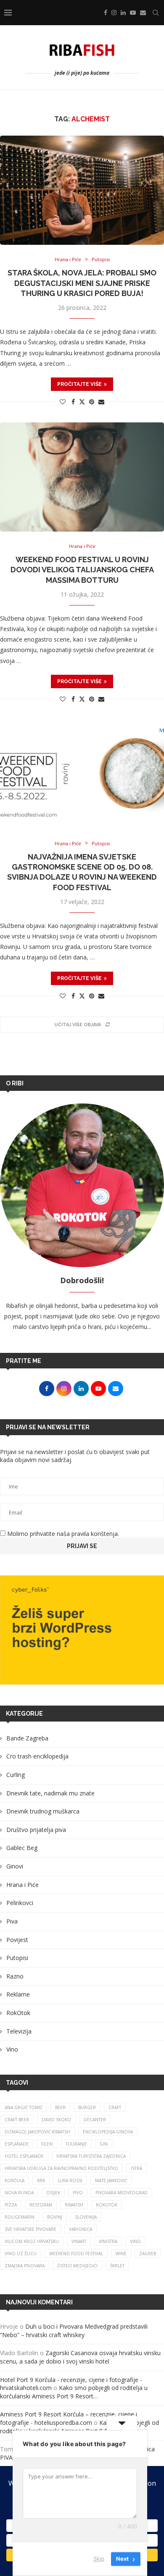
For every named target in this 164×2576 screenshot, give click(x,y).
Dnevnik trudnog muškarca (43, 1811)
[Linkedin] (123, 13)
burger (87, 2107)
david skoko (56, 2120)
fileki (47, 2144)
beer (60, 2107)
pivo (78, 2193)
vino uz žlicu (21, 2254)
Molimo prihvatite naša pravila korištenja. (62, 1534)
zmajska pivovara (25, 2266)
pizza (11, 2205)
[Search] (156, 13)
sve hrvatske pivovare (30, 2229)
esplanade (17, 2144)
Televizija (19, 2031)
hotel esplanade (24, 2156)
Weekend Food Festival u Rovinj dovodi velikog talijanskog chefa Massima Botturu (82, 570)
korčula (15, 2180)
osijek (53, 2193)
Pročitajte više (79, 384)
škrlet (117, 2266)
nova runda (19, 2193)
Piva (12, 1921)
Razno (15, 1976)
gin (104, 2144)
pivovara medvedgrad (122, 2193)
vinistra (108, 2241)
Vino (12, 2049)
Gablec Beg (22, 1848)
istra (136, 2168)
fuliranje (76, 2144)
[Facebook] (106, 13)
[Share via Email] (101, 402)
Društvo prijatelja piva (36, 1830)
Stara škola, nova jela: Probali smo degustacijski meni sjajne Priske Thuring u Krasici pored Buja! (82, 283)
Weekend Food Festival (76, 2254)
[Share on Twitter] (82, 402)
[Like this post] (63, 402)
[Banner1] (82, 1630)
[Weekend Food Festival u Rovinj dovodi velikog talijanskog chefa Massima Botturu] (82, 477)
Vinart (79, 2241)
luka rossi (70, 2180)
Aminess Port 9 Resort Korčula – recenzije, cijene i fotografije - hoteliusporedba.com (69, 2418)
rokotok (107, 2205)
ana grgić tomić (24, 2107)
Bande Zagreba (27, 1738)
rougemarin (20, 2217)
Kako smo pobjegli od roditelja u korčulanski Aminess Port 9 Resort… (74, 2392)
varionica (81, 2229)
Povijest (17, 1940)
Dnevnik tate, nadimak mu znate (50, 1793)
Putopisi (17, 1958)
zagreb (148, 2254)
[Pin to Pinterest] (92, 402)
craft (115, 2107)
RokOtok (18, 2013)
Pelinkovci (20, 1903)
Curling (16, 1775)
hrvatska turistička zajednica (91, 2156)
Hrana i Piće (22, 1885)
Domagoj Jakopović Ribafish (37, 2132)
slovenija (86, 2217)
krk (41, 2180)
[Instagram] (114, 13)
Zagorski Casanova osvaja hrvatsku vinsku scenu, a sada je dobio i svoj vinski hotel (80, 2357)
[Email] (143, 13)
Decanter (95, 2120)
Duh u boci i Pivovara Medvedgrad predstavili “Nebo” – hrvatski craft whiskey (74, 2331)
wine (121, 2254)
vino (135, 2241)
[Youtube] (133, 13)
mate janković (111, 2180)
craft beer (17, 2120)
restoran (41, 2205)
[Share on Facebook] (73, 402)
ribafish (74, 2205)
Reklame (18, 1994)
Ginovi (15, 1866)
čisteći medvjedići (77, 2266)
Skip (99, 2559)
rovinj (55, 2217)
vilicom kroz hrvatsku (32, 2241)
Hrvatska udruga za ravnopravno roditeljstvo (61, 2168)
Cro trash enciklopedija (37, 1756)
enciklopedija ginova (108, 2132)
